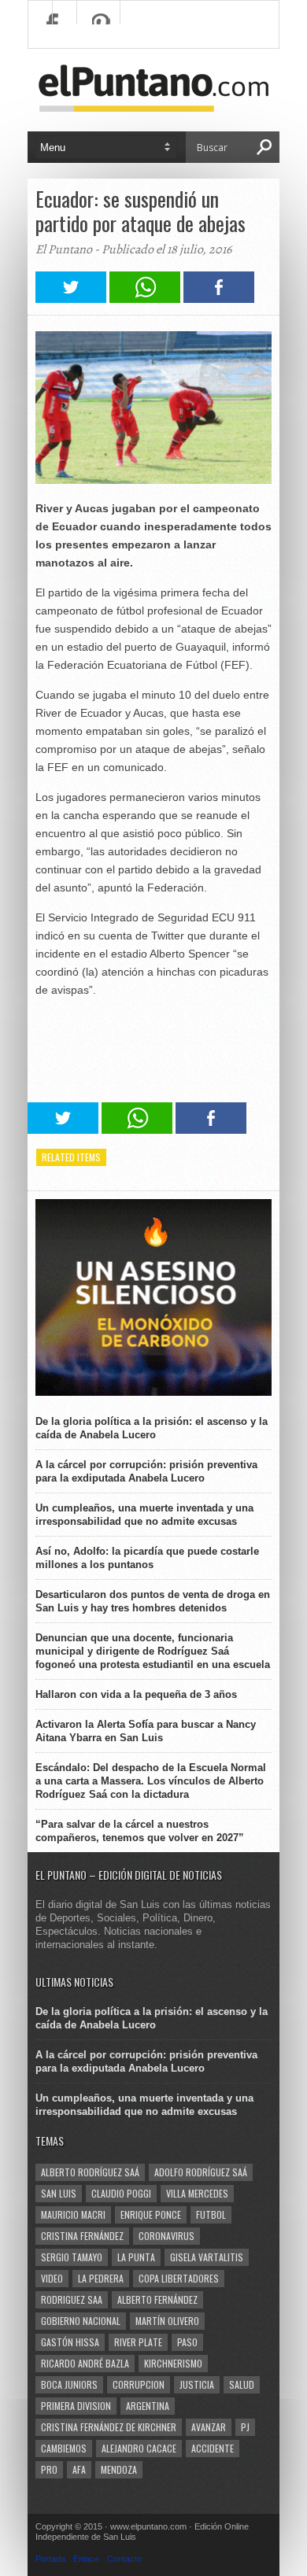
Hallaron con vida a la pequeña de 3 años (136, 1694)
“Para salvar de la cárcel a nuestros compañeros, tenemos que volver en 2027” (140, 1831)
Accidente (213, 2448)
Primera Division (76, 2406)
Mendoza (119, 2469)
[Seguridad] (153, 1392)
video (52, 2278)
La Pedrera (101, 2278)
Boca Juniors (69, 2384)
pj (245, 2427)
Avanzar (209, 2427)
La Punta (136, 2257)
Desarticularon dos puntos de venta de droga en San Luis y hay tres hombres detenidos (153, 1601)
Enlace (86, 2559)
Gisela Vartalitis (207, 2257)
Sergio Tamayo (72, 2257)
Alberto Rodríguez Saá (90, 2172)
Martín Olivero (167, 2321)
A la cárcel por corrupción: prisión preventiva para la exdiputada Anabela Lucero (146, 1471)
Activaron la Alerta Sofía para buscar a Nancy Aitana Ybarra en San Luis (146, 1731)
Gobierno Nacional (81, 2321)
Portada (50, 2559)
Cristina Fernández (82, 2236)
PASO (187, 2342)
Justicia (197, 2384)
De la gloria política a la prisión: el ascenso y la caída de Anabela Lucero (152, 1428)
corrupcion (139, 2384)
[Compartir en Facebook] (219, 299)
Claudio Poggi (121, 2193)
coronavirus (166, 2236)
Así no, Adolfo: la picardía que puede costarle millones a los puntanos (147, 1558)
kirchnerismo (173, 2363)
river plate (138, 2342)
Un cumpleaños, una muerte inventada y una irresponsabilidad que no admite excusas (144, 1515)
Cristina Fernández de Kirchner (109, 2427)
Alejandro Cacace (139, 2448)
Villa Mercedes (197, 2193)
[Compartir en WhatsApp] (145, 299)
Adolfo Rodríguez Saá (201, 2172)
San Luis (59, 2193)
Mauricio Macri (73, 2214)
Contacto (124, 2559)
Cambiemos (64, 2448)
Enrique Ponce (151, 2214)
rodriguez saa (72, 2299)
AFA (79, 2469)
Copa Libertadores (179, 2278)
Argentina (148, 2406)
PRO (49, 2469)
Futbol (211, 2214)
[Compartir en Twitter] (71, 299)
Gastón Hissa (70, 2342)
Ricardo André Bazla (85, 2363)
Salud (242, 2384)
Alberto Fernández (157, 2299)
